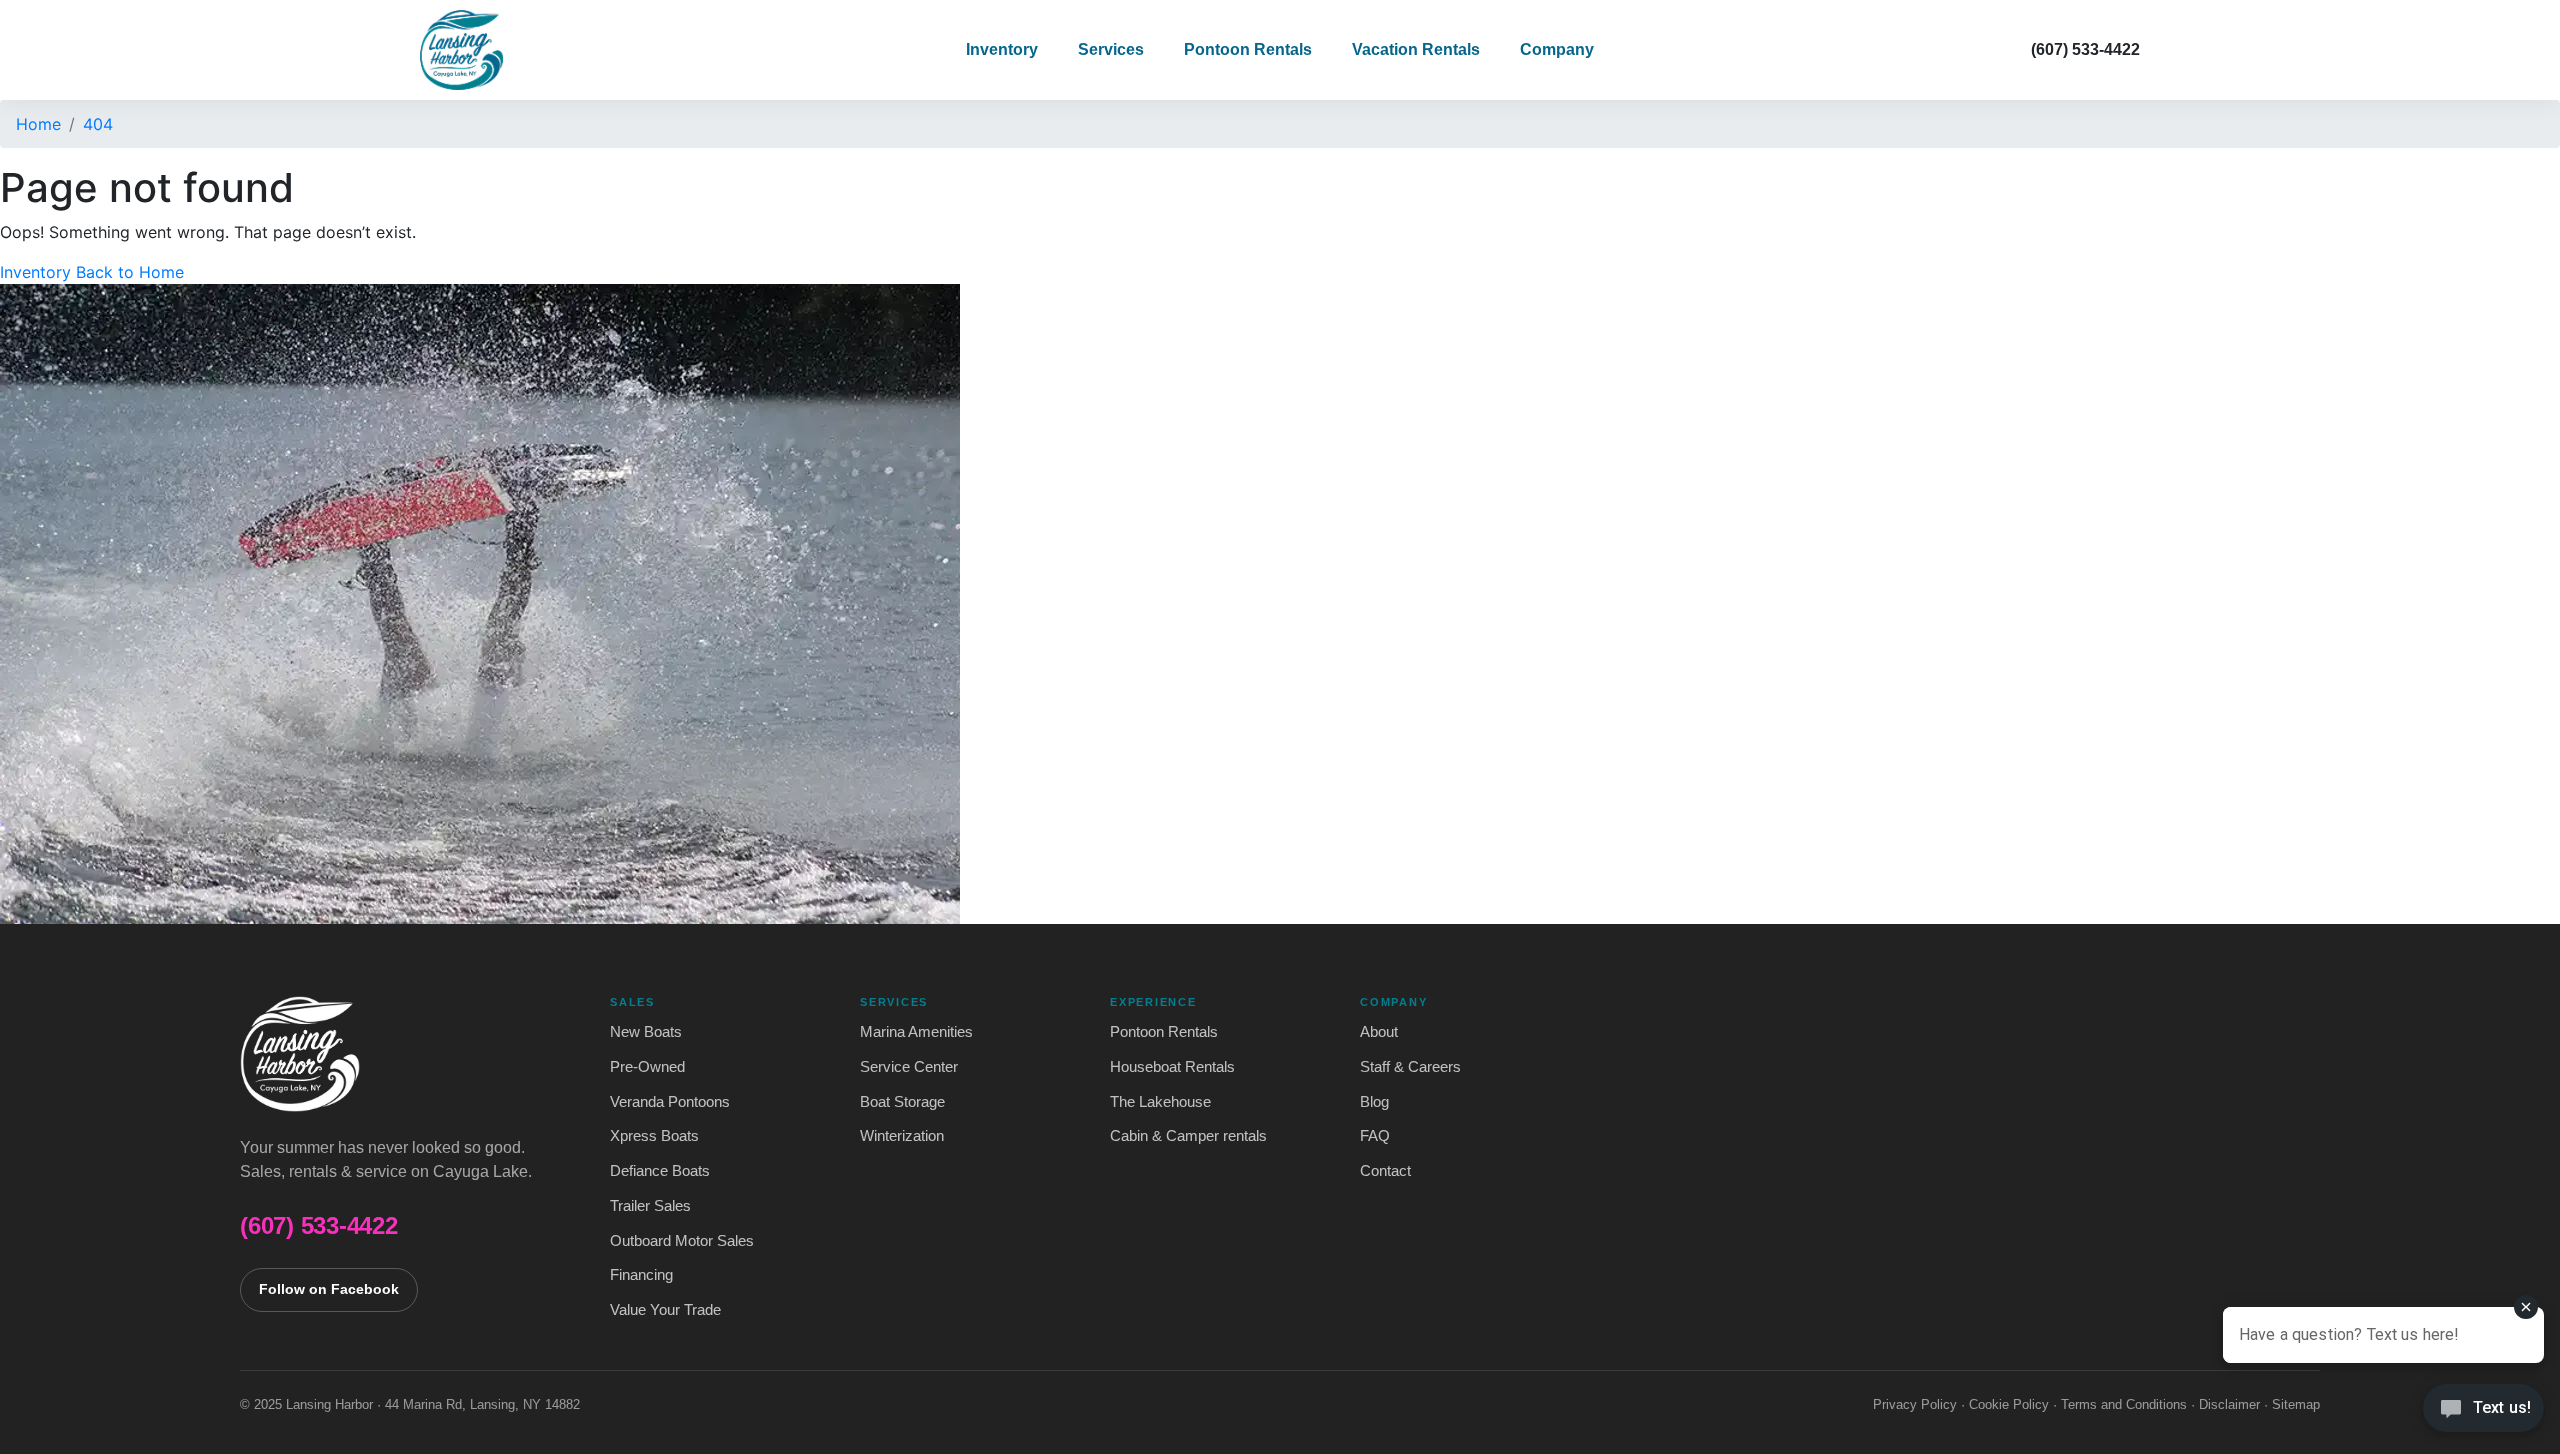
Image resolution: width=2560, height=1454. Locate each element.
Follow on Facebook (329, 1289)
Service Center (909, 1067)
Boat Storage (902, 1102)
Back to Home (130, 272)
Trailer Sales (650, 1206)
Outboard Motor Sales (682, 1241)
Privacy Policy (1915, 1404)
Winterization (902, 1136)
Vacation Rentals (1416, 49)
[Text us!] (2483, 1413)
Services (1111, 49)
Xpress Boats (654, 1136)
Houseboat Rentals (1172, 1067)
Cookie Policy (2009, 1404)
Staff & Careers (1410, 1067)
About (1379, 1032)
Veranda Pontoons (670, 1102)
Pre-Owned (647, 1067)
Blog (1374, 1102)
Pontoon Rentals (1248, 49)
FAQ (1375, 1136)
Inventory (1002, 49)
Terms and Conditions (2124, 1404)
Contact (1385, 1171)
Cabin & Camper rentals (1188, 1136)
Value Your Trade (665, 1310)
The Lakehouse (1160, 1102)
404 (98, 124)
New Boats (646, 1032)
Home (38, 124)
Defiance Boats (660, 1171)
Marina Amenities (916, 1032)
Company (1557, 49)
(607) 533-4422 (2085, 49)
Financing (641, 1275)
